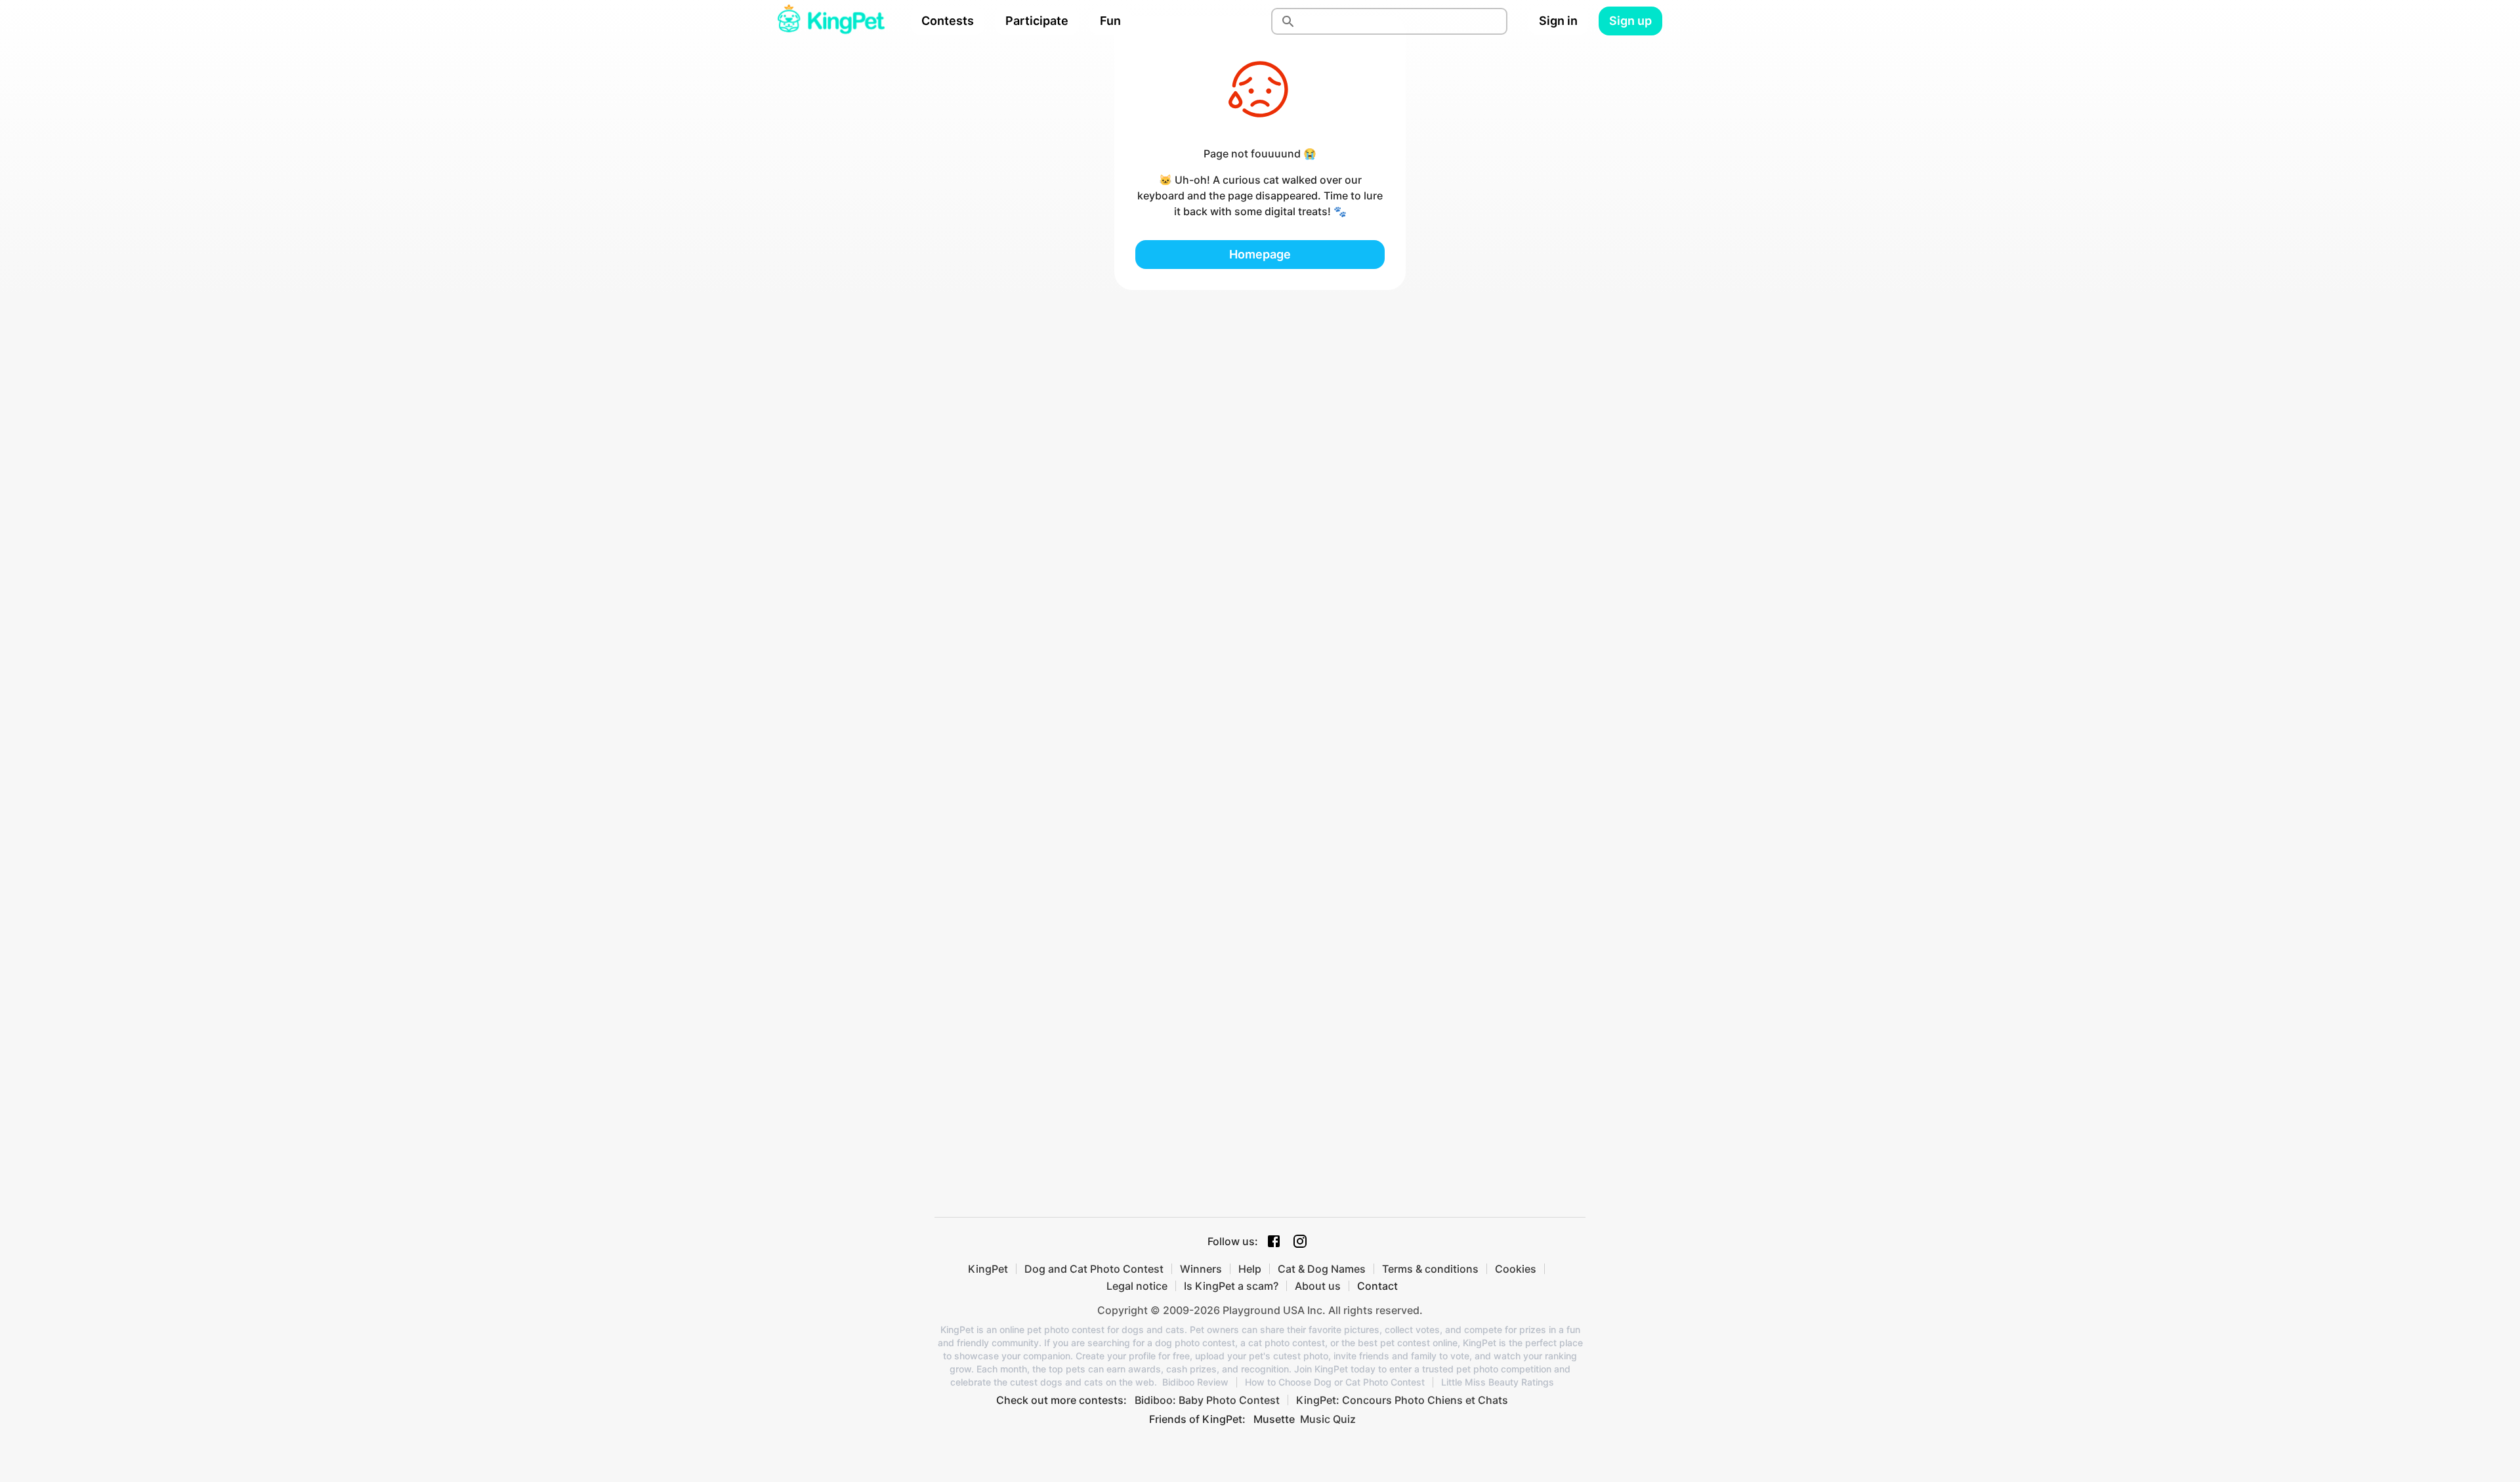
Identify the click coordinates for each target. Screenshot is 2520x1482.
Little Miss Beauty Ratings (1498, 1382)
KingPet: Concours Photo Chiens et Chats (1402, 1400)
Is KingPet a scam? (1231, 1286)
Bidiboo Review (1195, 1382)
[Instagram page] (1300, 1241)
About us (1318, 1286)
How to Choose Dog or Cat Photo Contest (1335, 1382)
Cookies (1516, 1269)
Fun (1110, 21)
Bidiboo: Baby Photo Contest (1207, 1400)
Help (1250, 1269)
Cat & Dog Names (1322, 1269)
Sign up (1630, 21)
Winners (1201, 1269)
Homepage (1260, 254)
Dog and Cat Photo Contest (1094, 1269)
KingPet (988, 1269)
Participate (1037, 21)
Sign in (1558, 21)
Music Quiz (1328, 1419)
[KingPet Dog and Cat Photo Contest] (831, 21)
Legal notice (1137, 1286)
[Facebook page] (1274, 1241)
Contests (948, 21)
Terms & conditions (1430, 1269)
